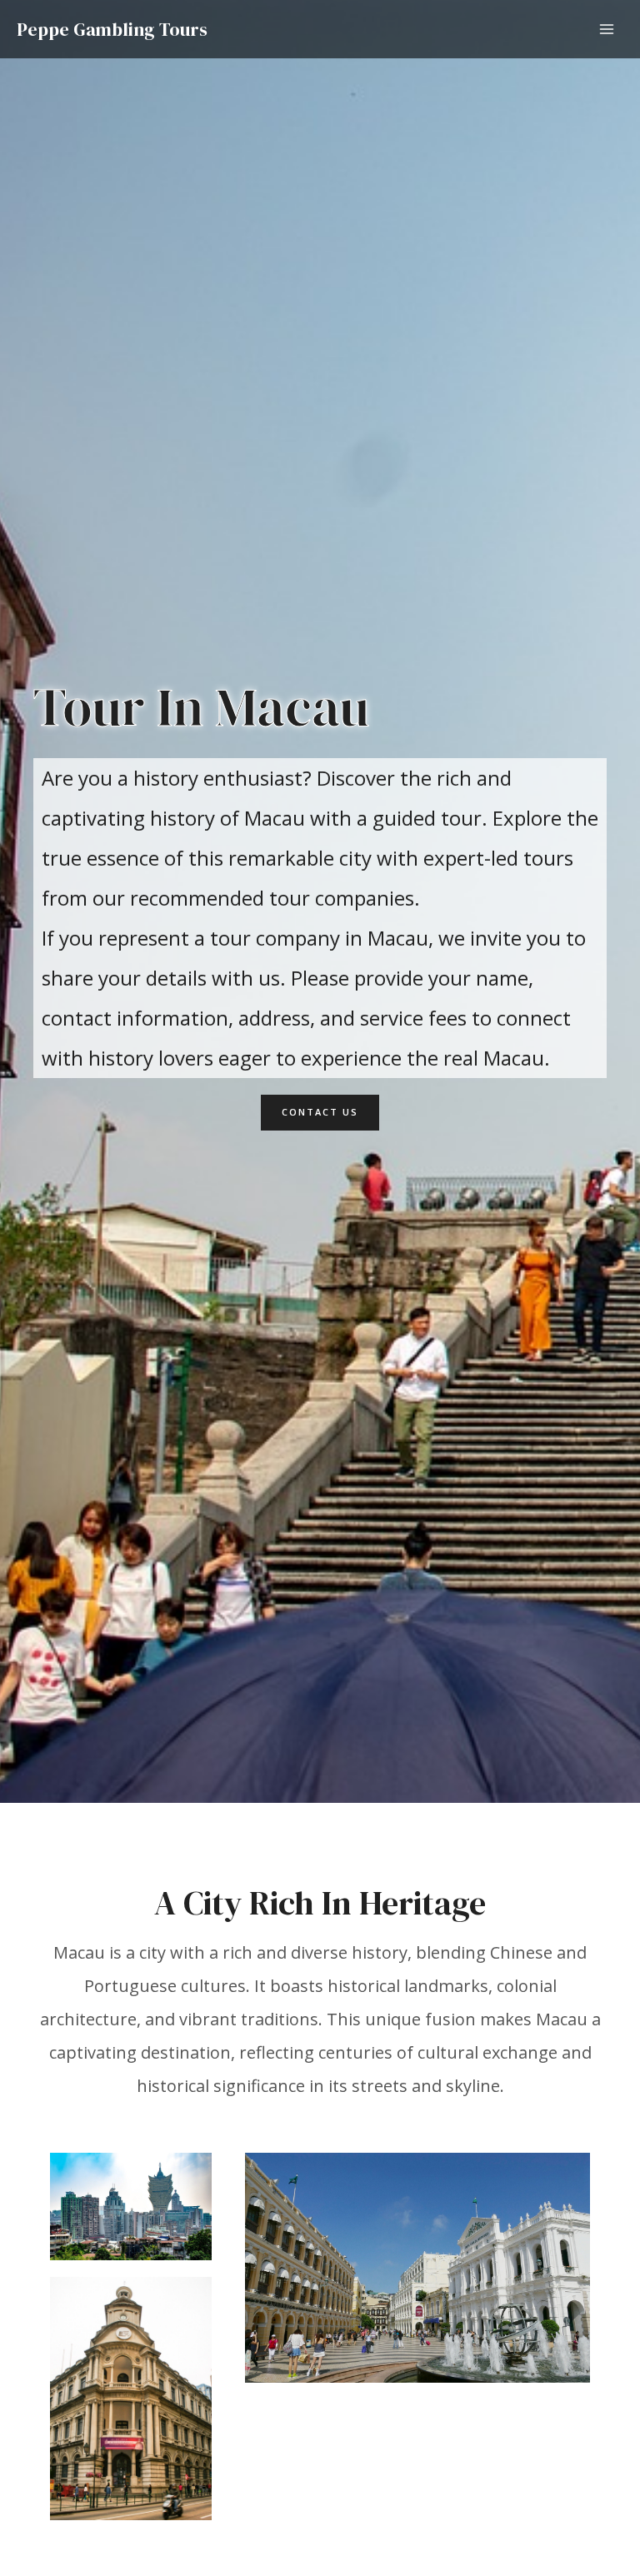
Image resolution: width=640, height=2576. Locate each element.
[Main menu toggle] (607, 30)
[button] (320, 1113)
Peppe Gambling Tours (112, 29)
